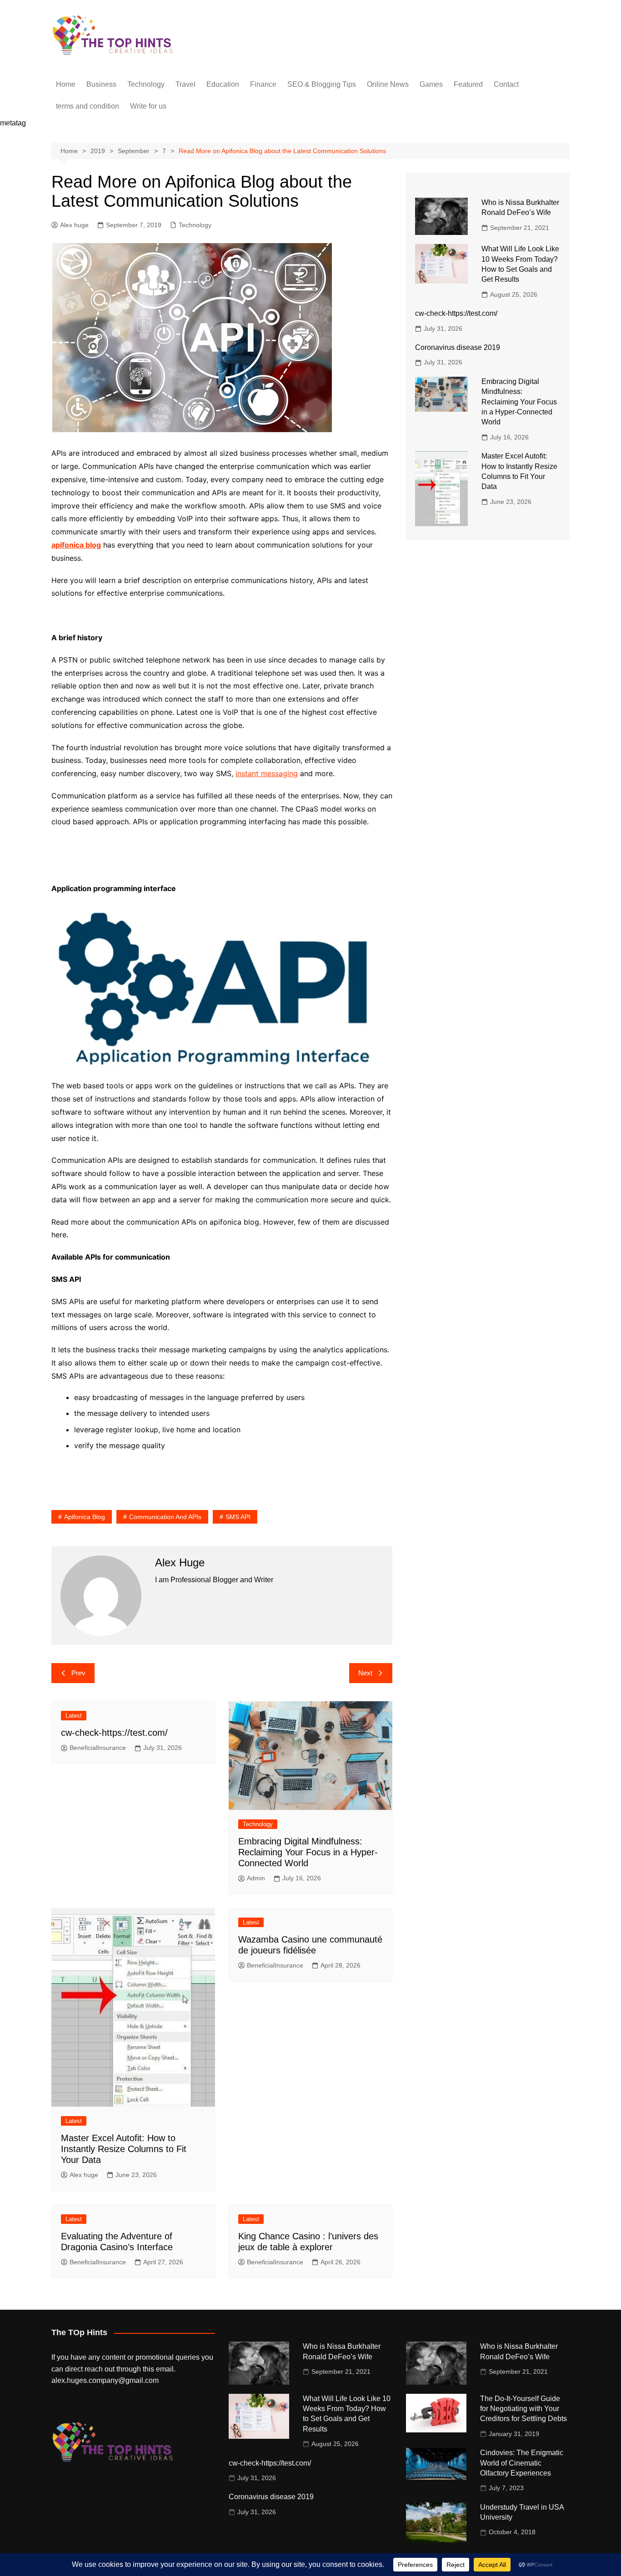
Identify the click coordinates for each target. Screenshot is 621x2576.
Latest (74, 1716)
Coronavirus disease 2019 (458, 347)
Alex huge (74, 225)
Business (101, 84)
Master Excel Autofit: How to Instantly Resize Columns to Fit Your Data (124, 2149)
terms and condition (88, 106)
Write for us (148, 106)
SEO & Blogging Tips (322, 84)
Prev (78, 1673)
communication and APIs (165, 1517)
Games (431, 84)
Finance (263, 84)
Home (66, 84)
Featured (468, 84)
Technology (146, 84)
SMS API (238, 1517)
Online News (388, 84)
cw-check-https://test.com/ (114, 1733)
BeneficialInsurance (98, 1748)
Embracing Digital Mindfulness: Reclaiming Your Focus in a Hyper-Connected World (308, 1852)
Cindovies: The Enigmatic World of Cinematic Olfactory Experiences (522, 2463)
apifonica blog (85, 1517)
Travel (185, 84)
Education (223, 84)
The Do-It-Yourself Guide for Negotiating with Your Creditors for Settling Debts (523, 2409)
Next (365, 1673)
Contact (506, 84)
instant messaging (267, 773)
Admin (256, 1878)
